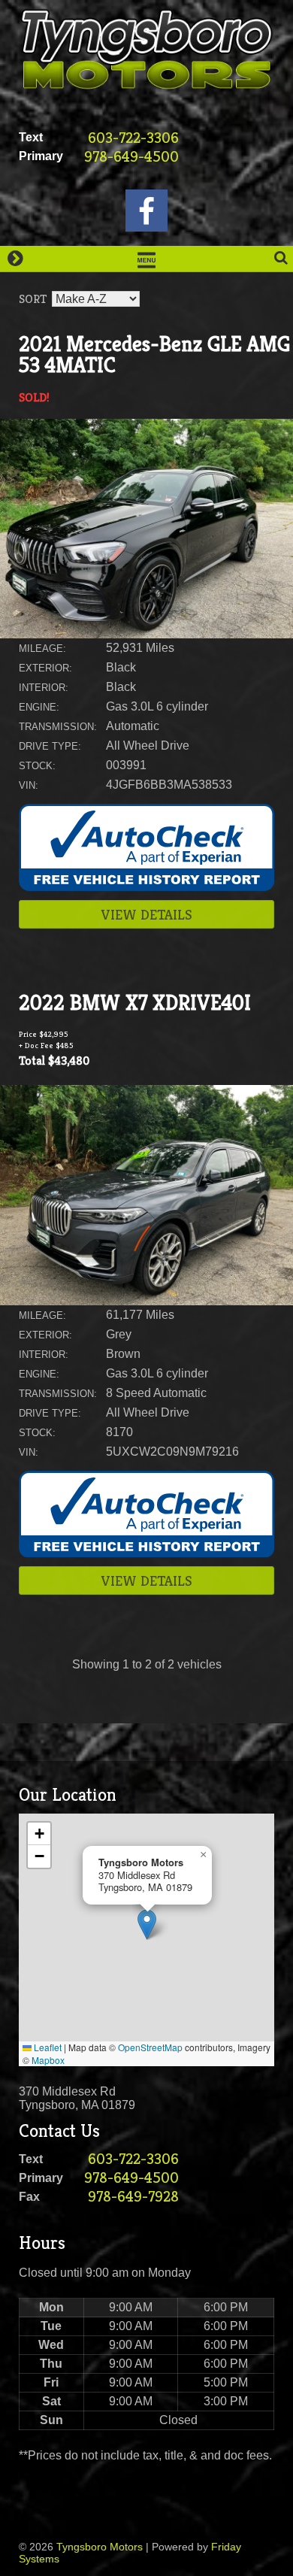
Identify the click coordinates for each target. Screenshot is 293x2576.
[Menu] (146, 259)
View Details (147, 914)
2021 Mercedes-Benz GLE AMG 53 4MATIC (154, 355)
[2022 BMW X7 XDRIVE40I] (146, 1301)
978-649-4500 (131, 157)
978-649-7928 (133, 2197)
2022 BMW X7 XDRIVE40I (135, 1003)
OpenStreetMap (150, 2047)
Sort (33, 299)
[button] (147, 1924)
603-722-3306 (133, 138)
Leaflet (47, 2047)
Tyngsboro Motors (100, 2547)
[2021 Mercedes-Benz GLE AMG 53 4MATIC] (146, 634)
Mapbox (48, 2060)
